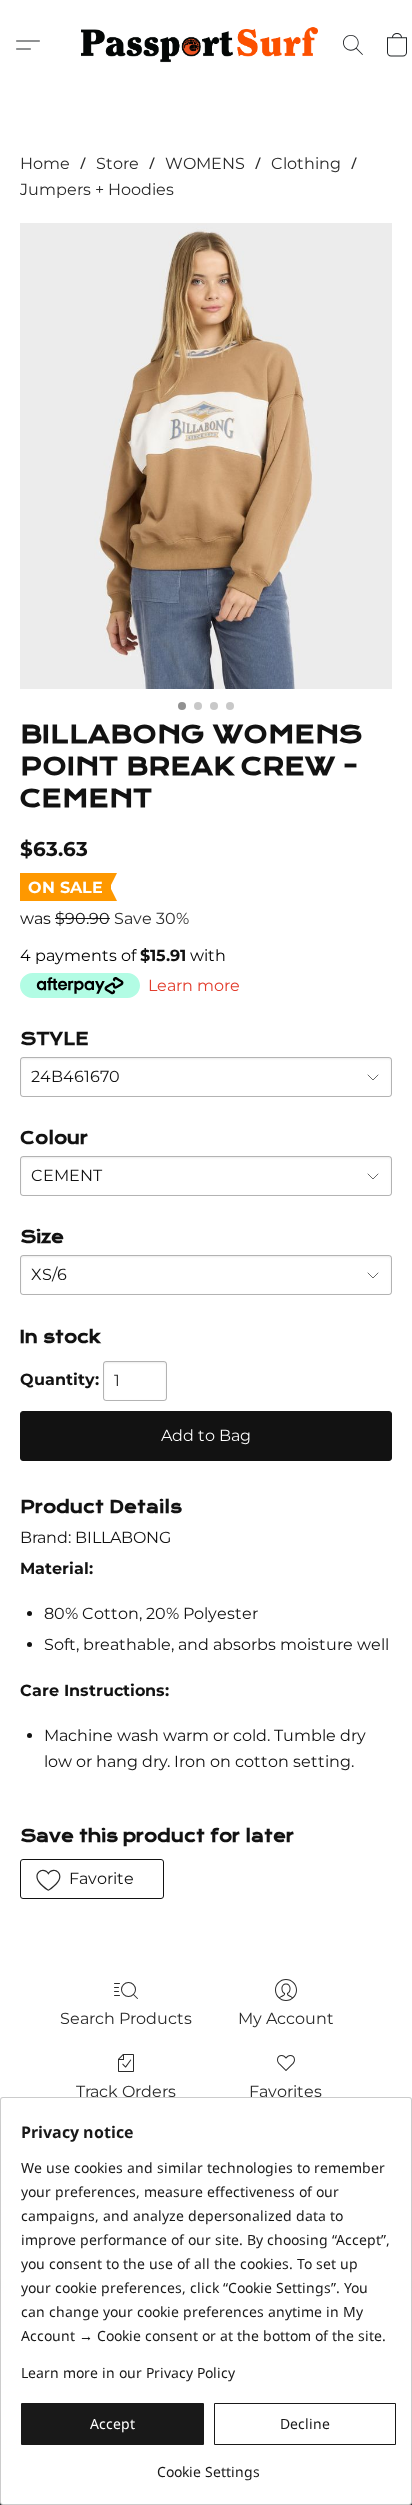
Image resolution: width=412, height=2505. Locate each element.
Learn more (194, 985)
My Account (286, 2018)
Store (117, 163)
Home (45, 163)
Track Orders (126, 2091)
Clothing (306, 163)
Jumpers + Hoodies (97, 189)
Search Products (126, 2018)
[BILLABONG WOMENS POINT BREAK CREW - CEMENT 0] (206, 456)
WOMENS (205, 163)
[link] (208, 2464)
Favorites (285, 2091)
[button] (206, 45)
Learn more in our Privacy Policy (128, 2372)
